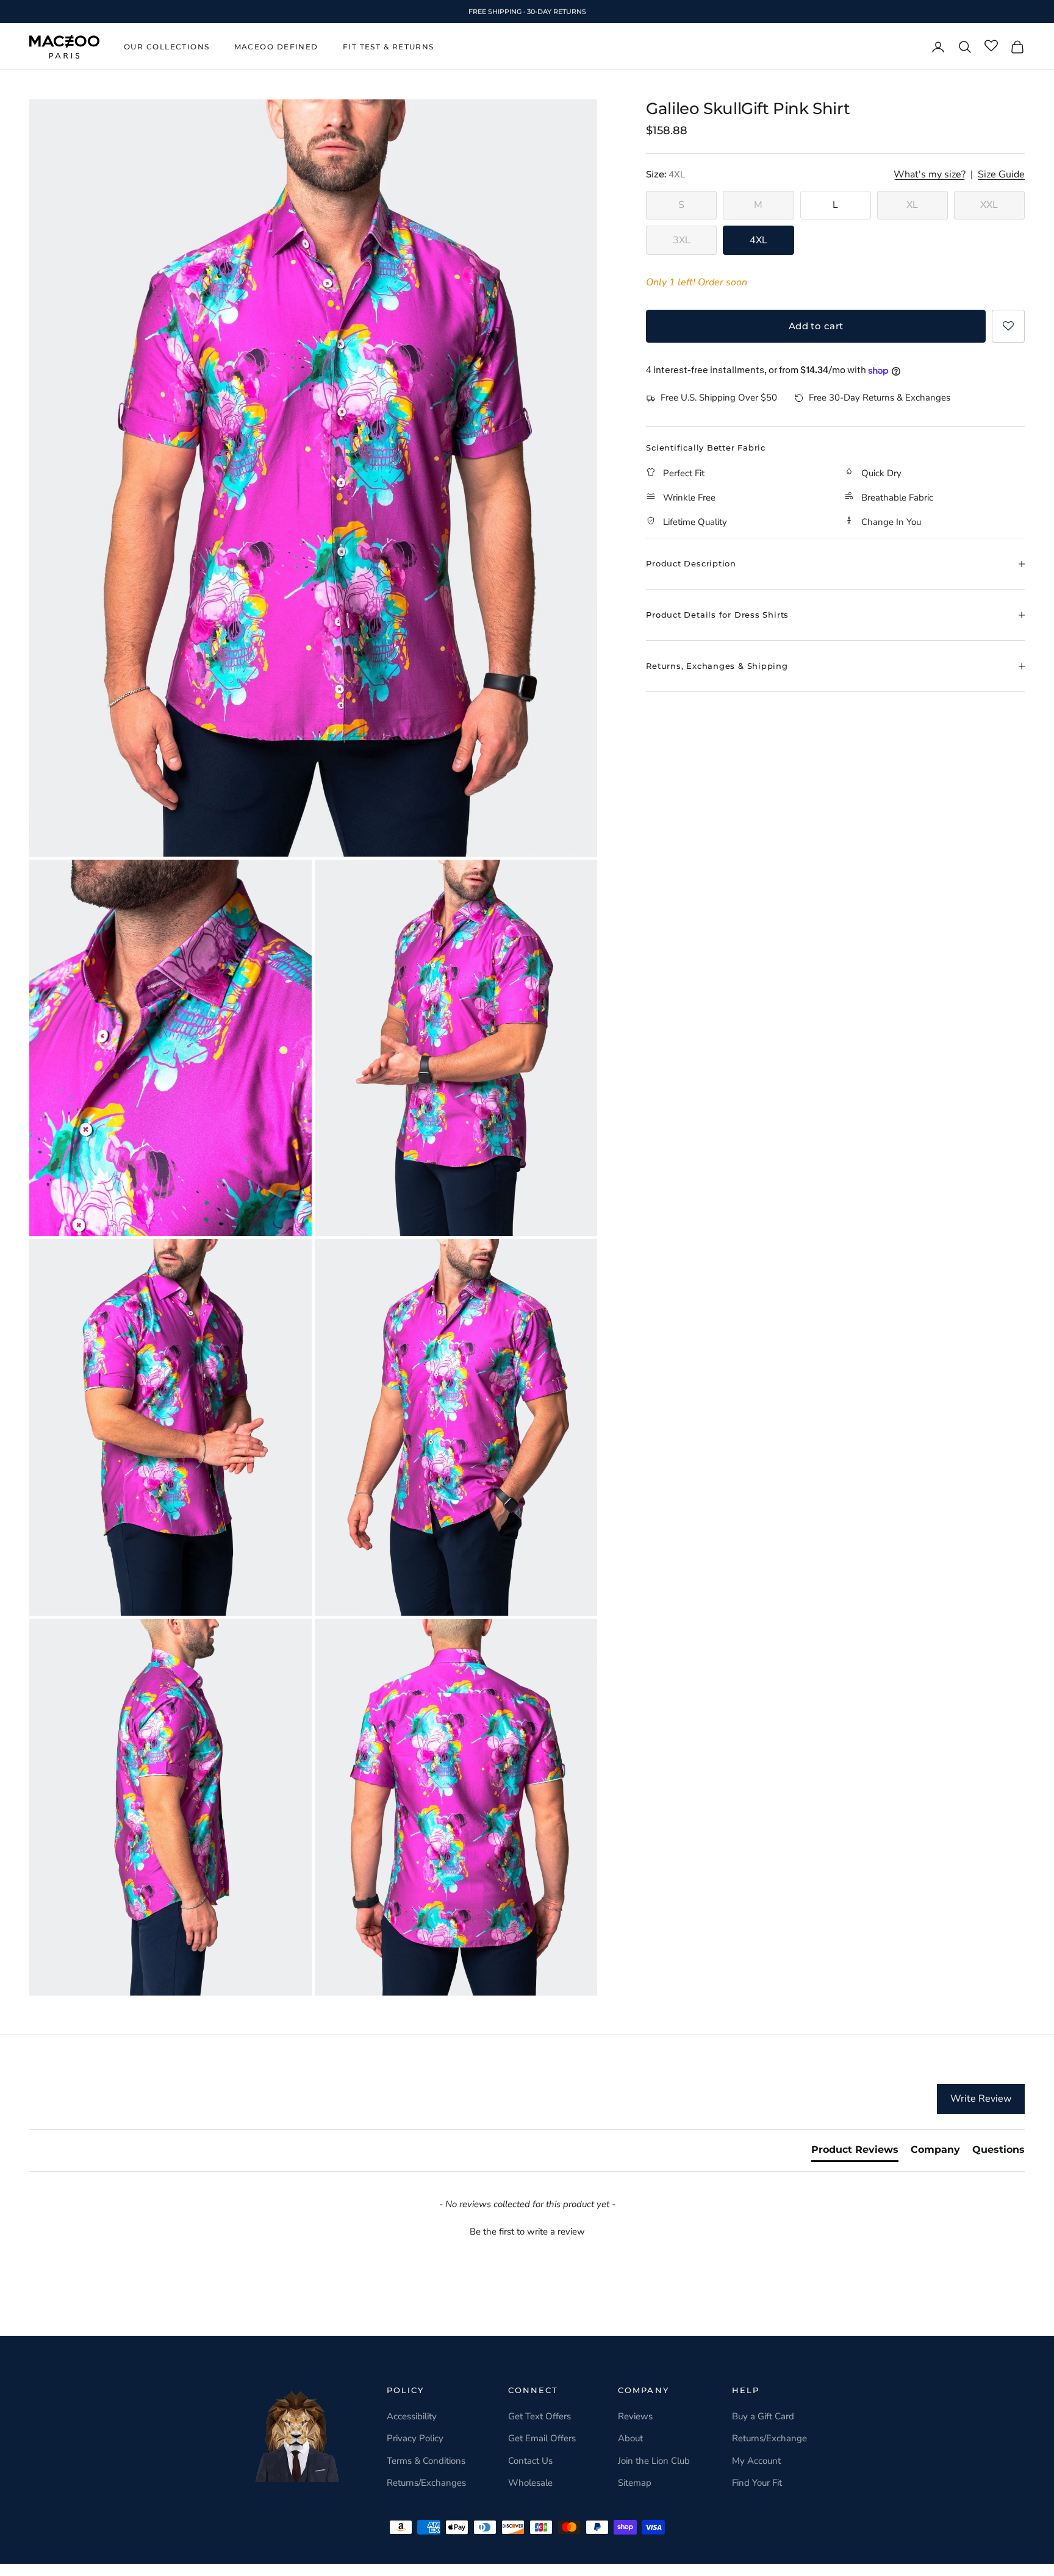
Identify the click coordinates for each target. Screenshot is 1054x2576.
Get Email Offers (542, 2438)
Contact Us (530, 2461)
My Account (756, 2461)
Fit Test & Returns (389, 47)
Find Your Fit (757, 2483)
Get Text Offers (540, 2416)
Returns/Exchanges (426, 2483)
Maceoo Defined (276, 47)
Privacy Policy (415, 2438)
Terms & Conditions (426, 2461)
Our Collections (167, 47)
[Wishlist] (991, 46)
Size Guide (1001, 175)
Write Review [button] (981, 2099)
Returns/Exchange (769, 2438)
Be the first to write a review (527, 2232)
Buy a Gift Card (763, 2416)
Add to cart (816, 326)
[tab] (855, 2152)
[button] (1008, 326)
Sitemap (635, 2483)
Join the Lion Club (654, 2461)
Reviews (635, 2416)
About (630, 2438)
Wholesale (530, 2483)
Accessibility (412, 2416)
